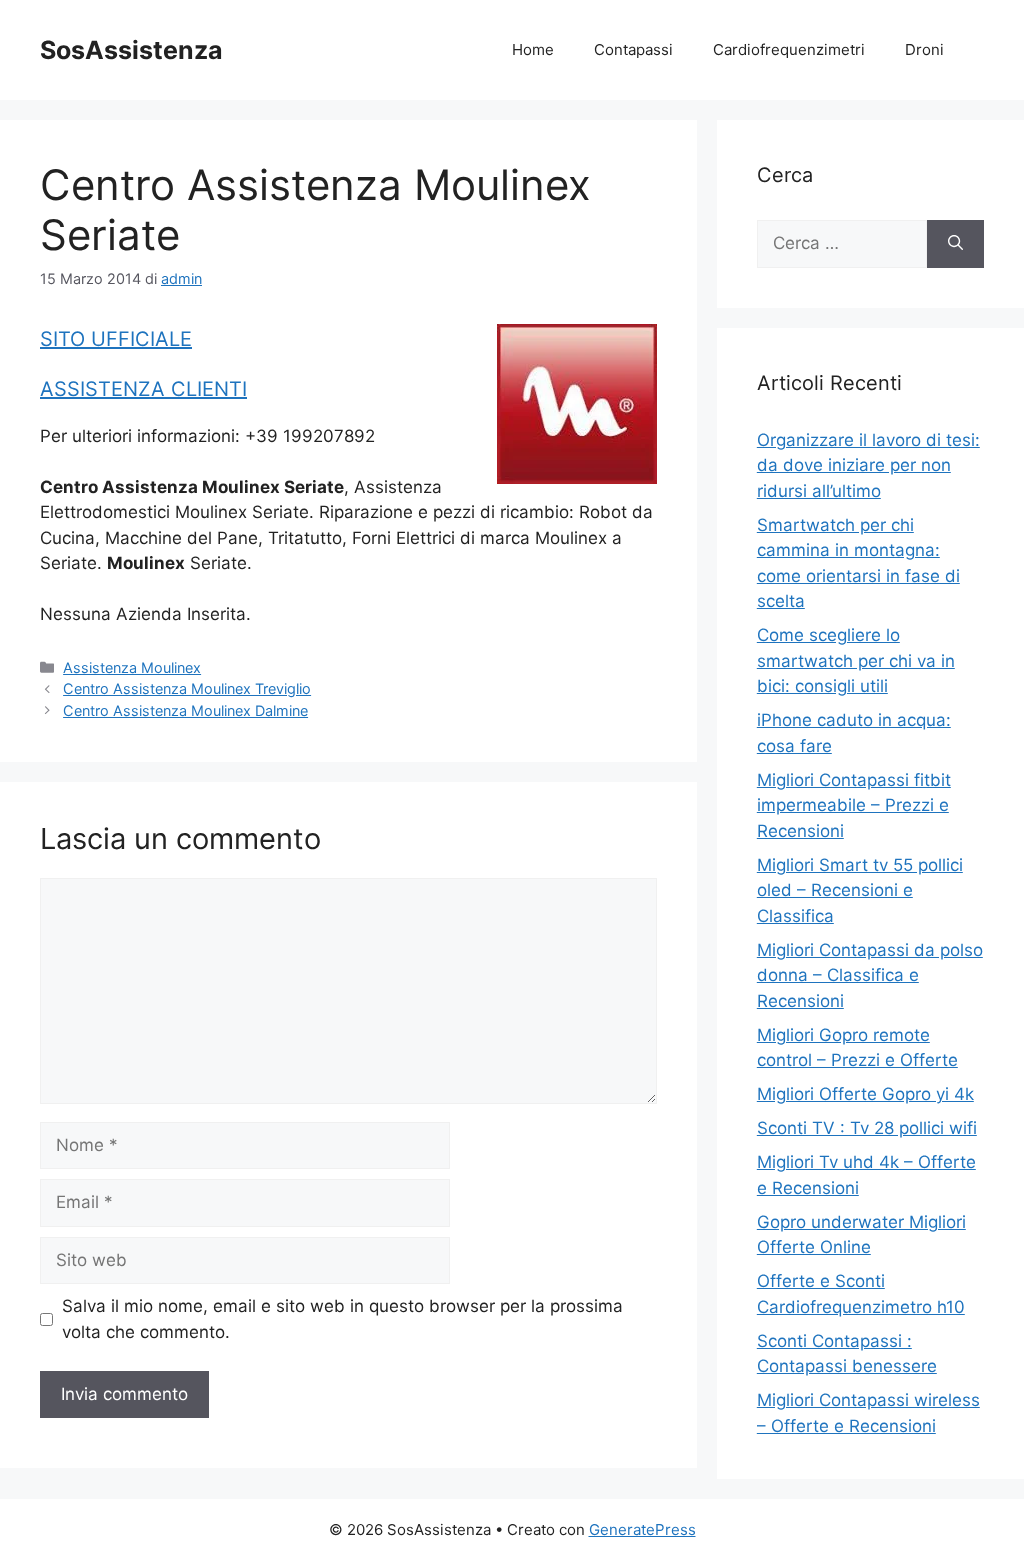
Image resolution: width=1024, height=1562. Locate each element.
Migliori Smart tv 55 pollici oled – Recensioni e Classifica (860, 890)
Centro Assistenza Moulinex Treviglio (187, 688)
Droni (924, 49)
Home (533, 49)
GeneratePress (642, 1529)
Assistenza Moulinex (132, 667)
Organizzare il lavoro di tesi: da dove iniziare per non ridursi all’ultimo (868, 465)
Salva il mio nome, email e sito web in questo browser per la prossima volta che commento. (342, 1319)
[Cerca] (955, 244)
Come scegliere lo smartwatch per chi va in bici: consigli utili (856, 660)
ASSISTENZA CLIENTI (143, 389)
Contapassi (633, 49)
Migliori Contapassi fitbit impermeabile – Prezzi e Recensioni (854, 805)
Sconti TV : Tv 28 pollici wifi (867, 1128)
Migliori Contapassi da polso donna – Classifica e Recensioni (870, 975)
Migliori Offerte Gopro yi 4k (865, 1094)
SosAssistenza (131, 50)
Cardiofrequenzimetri (789, 49)
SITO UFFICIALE (116, 339)
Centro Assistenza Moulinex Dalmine (185, 710)
